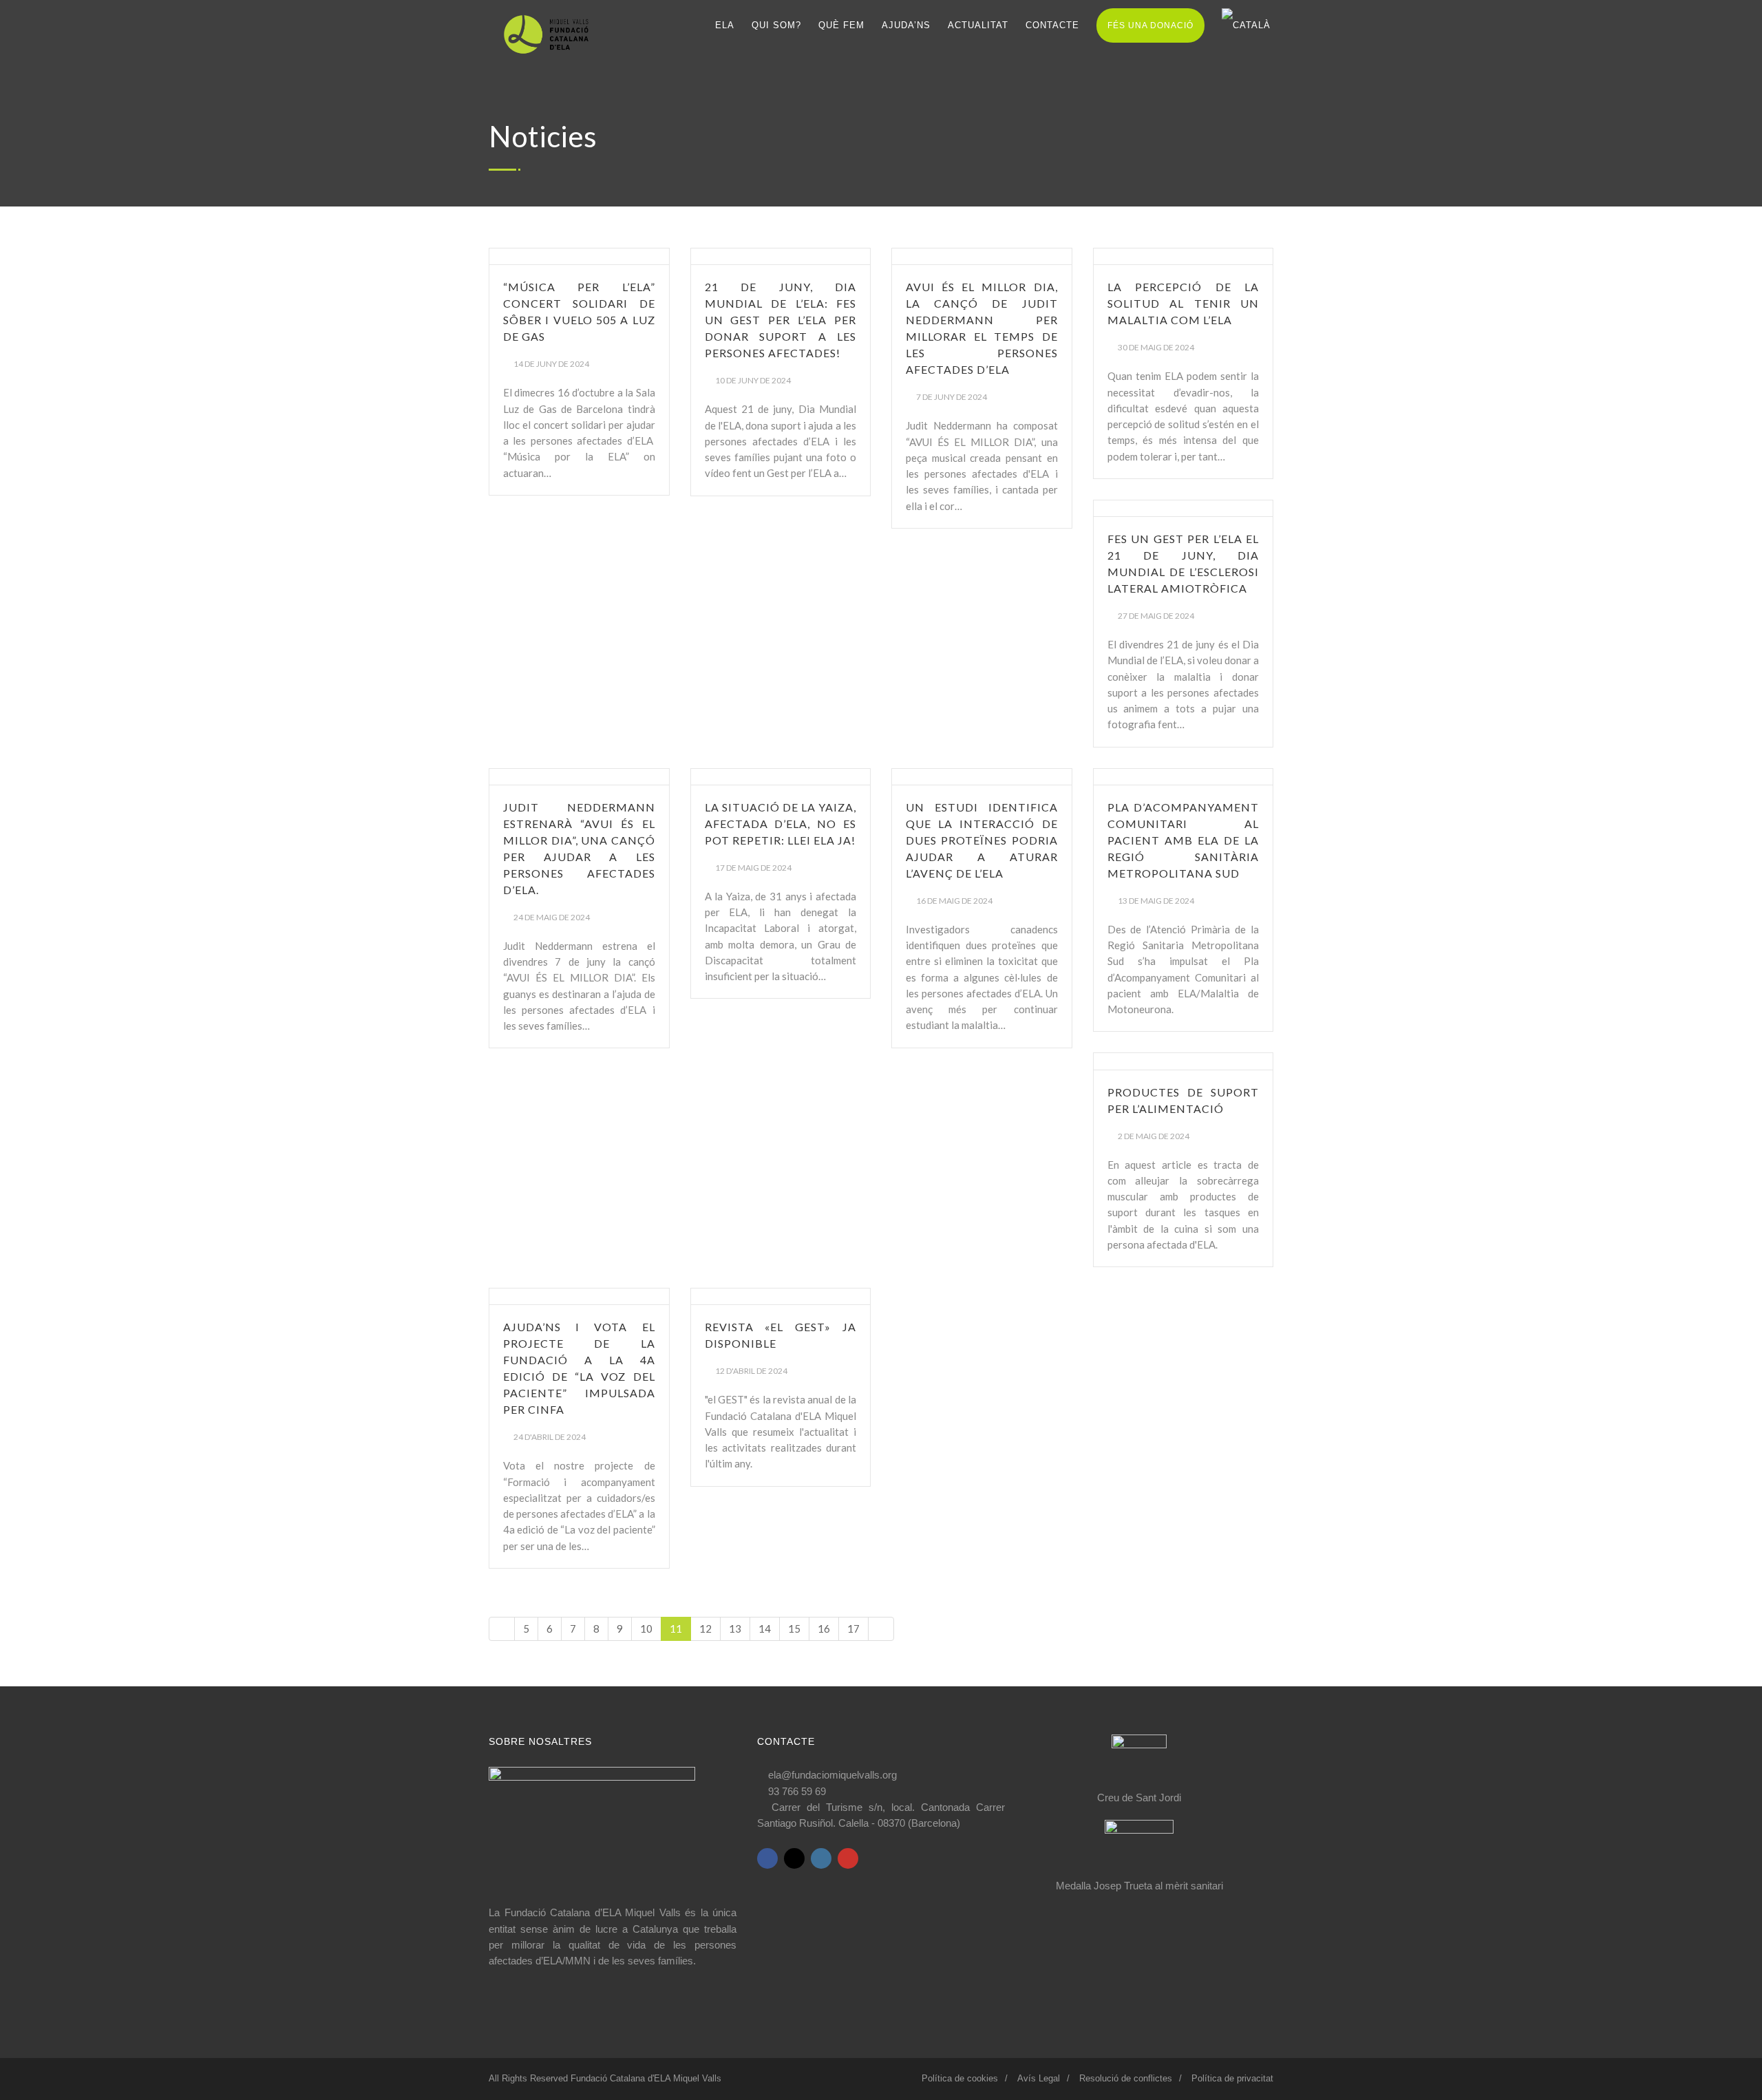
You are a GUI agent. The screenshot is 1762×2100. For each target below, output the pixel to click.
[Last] (881, 1629)
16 (824, 1629)
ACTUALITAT (978, 25)
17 (853, 1629)
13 (735, 1629)
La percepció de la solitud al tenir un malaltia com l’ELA (1183, 303)
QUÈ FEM (841, 25)
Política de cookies (960, 2078)
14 (765, 1629)
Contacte (1052, 25)
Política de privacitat (1232, 2078)
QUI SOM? (776, 25)
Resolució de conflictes (1126, 2078)
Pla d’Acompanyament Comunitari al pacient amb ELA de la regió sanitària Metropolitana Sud (1183, 840)
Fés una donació (1150, 25)
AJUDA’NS (906, 25)
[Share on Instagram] (821, 1858)
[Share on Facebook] (767, 1858)
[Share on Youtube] (848, 1858)
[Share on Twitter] (794, 1858)
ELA (725, 25)
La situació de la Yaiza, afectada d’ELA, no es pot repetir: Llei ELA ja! (781, 824)
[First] (502, 1629)
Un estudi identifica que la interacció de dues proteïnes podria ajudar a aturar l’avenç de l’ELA (982, 840)
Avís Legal (1039, 2078)
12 (705, 1629)
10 (646, 1629)
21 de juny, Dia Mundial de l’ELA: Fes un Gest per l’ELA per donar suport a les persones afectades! (781, 320)
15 (794, 1629)
